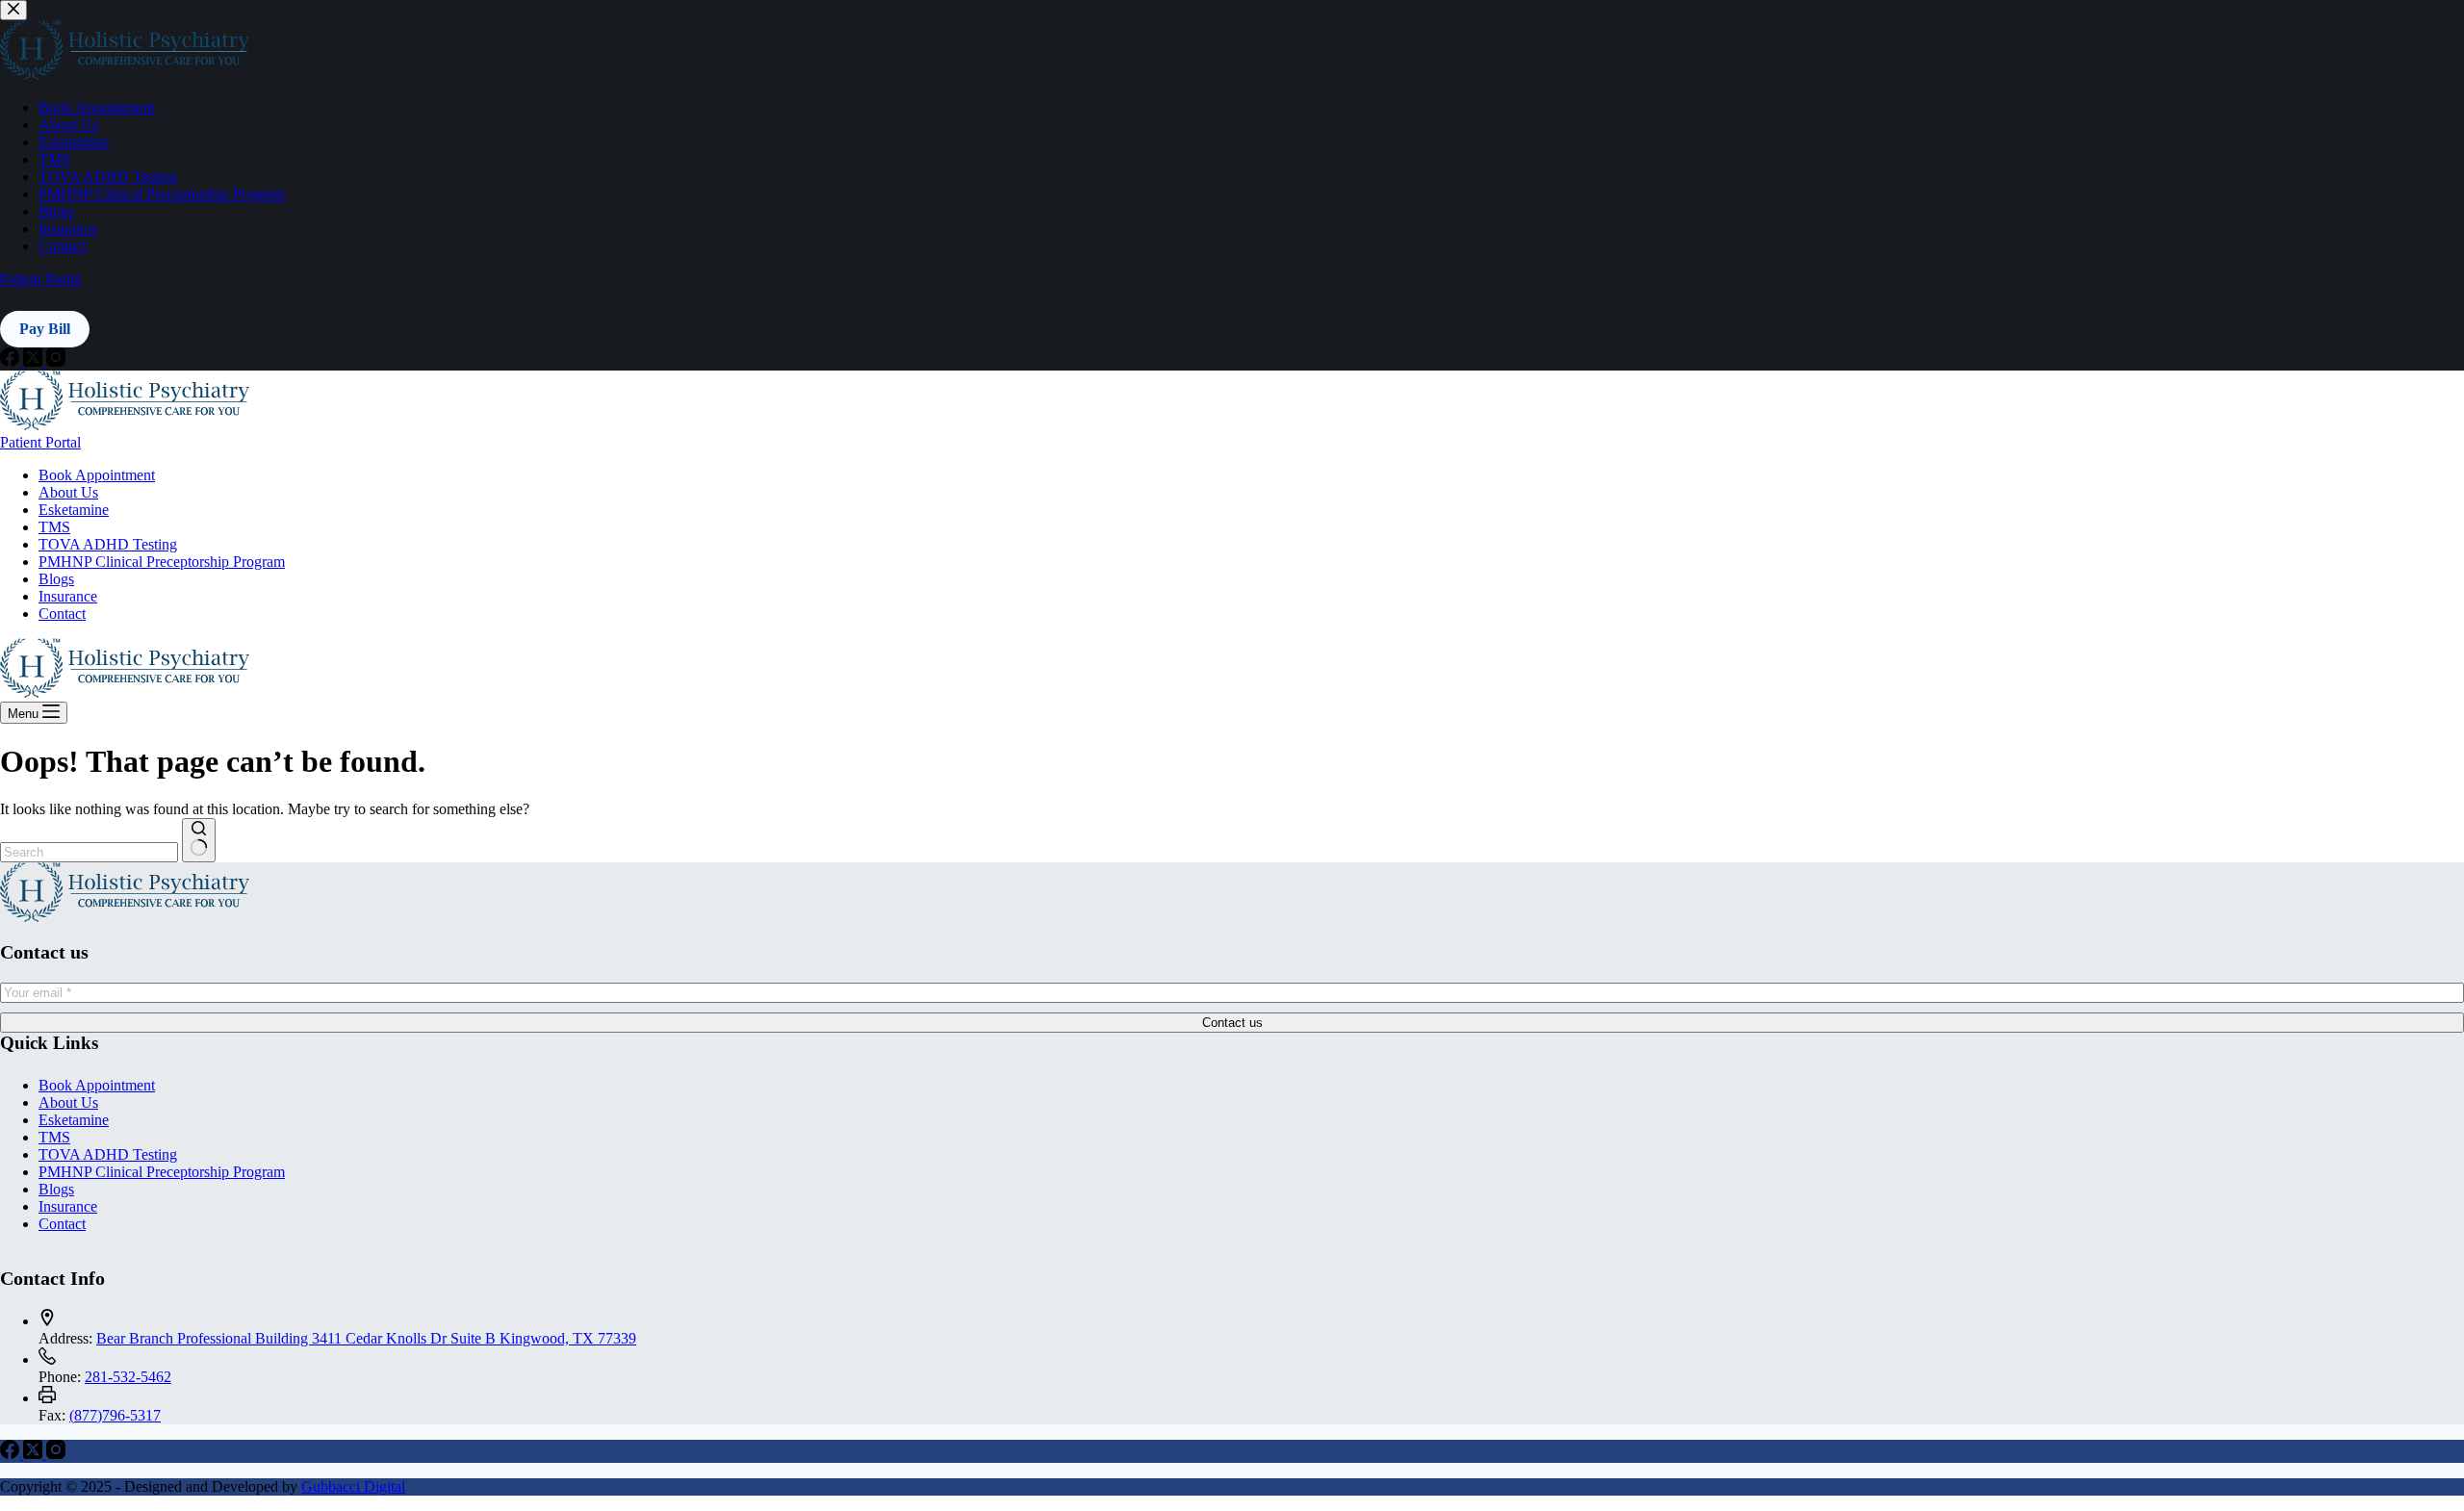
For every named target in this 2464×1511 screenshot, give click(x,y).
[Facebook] (12, 1454)
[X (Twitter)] (35, 1454)
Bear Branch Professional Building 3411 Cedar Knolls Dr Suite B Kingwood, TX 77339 (366, 1338)
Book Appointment (97, 475)
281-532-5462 (128, 1377)
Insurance (68, 596)
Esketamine (74, 510)
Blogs (56, 579)
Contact (62, 614)
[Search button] (199, 840)
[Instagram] (56, 1454)
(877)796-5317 (115, 1415)
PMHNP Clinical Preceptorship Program (162, 562)
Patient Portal (40, 442)
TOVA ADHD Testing (108, 544)
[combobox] (89, 852)
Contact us (1232, 1023)
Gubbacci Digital (353, 1486)
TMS (54, 527)
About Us (68, 492)
